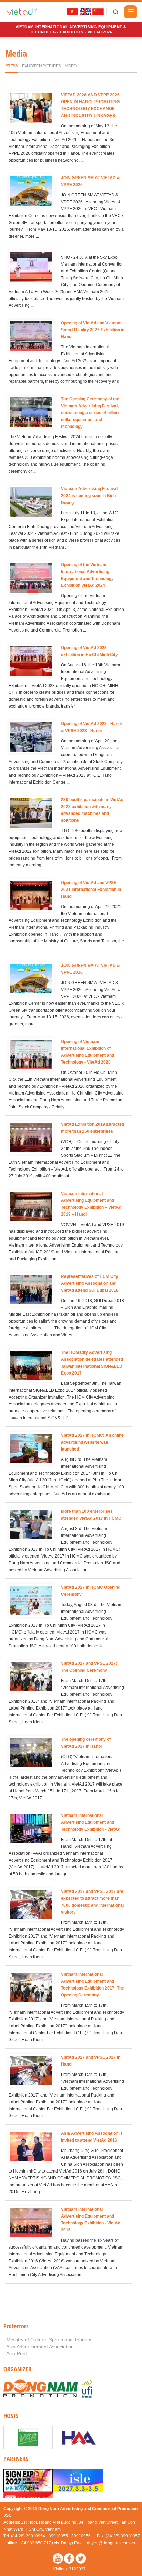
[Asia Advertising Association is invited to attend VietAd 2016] (31, 2147)
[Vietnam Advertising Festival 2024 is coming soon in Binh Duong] (31, 503)
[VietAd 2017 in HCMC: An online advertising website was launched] (31, 1449)
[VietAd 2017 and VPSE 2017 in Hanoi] (31, 2071)
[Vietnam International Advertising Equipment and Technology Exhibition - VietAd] (31, 1829)
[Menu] (131, 12)
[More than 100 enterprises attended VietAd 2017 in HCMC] (31, 1525)
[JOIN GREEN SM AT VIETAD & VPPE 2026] (31, 192)
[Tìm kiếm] (115, 12)
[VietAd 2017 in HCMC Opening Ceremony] (31, 1601)
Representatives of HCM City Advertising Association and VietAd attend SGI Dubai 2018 (90, 1283)
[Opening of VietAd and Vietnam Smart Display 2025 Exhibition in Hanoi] (31, 337)
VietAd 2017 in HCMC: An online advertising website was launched (92, 1442)
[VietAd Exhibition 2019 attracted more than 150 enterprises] (31, 1138)
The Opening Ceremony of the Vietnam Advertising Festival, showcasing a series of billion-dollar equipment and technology (90, 413)
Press (11, 66)
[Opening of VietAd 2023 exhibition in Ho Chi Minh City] (31, 662)
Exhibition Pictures (41, 66)
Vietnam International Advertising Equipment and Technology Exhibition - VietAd (91, 1822)
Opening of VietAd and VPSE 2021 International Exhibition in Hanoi (91, 890)
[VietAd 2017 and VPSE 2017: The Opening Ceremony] (31, 1677)
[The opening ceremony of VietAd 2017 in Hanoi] (31, 1753)
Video (71, 66)
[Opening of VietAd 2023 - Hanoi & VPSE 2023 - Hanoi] (31, 738)
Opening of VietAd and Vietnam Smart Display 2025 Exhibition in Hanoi (93, 330)
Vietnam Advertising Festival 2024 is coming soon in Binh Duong (89, 496)
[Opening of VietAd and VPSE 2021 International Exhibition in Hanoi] (31, 897)
